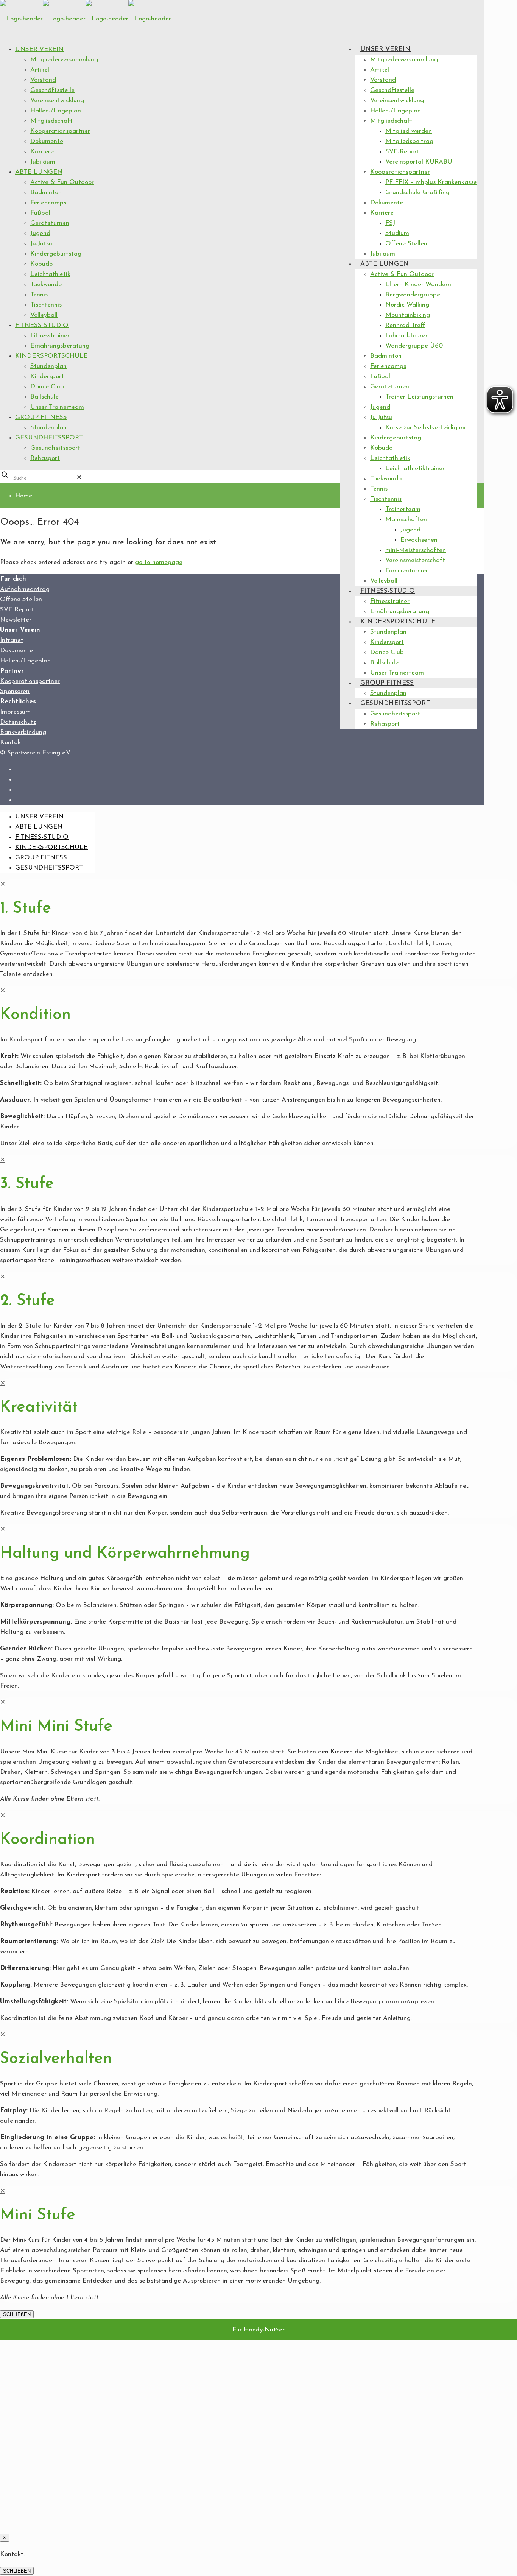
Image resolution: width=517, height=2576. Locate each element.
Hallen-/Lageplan (56, 111)
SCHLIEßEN (17, 2314)
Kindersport (47, 376)
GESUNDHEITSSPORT (49, 438)
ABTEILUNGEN (39, 172)
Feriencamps (48, 203)
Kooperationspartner (60, 131)
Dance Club (47, 387)
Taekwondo (46, 284)
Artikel (40, 70)
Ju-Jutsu (41, 244)
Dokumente (47, 141)
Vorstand (43, 80)
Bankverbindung (23, 732)
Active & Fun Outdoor (62, 182)
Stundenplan (48, 366)
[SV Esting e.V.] (86, 19)
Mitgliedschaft (51, 121)
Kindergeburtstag (56, 254)
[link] (79, 478)
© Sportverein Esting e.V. (35, 753)
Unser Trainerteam (57, 407)
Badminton (46, 192)
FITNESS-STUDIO (42, 325)
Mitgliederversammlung (64, 60)
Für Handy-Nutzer (258, 2330)
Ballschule (44, 397)
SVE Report (17, 610)
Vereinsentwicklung (57, 101)
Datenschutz (18, 722)
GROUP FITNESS (41, 417)
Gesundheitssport (55, 448)
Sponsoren (15, 691)
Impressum (15, 712)
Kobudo (41, 264)
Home (24, 496)
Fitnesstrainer (50, 336)
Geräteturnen (50, 223)
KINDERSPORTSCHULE (51, 356)
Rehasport (45, 458)
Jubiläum (43, 162)
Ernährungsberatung (60, 346)
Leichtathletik (50, 274)
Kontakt (12, 743)
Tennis (39, 295)
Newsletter (16, 620)
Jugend (40, 233)
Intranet (12, 640)
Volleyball (44, 315)
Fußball (41, 213)
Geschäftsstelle (52, 90)
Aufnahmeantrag (25, 589)
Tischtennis (46, 305)
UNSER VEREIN (39, 49)
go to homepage (159, 562)
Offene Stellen (21, 599)
